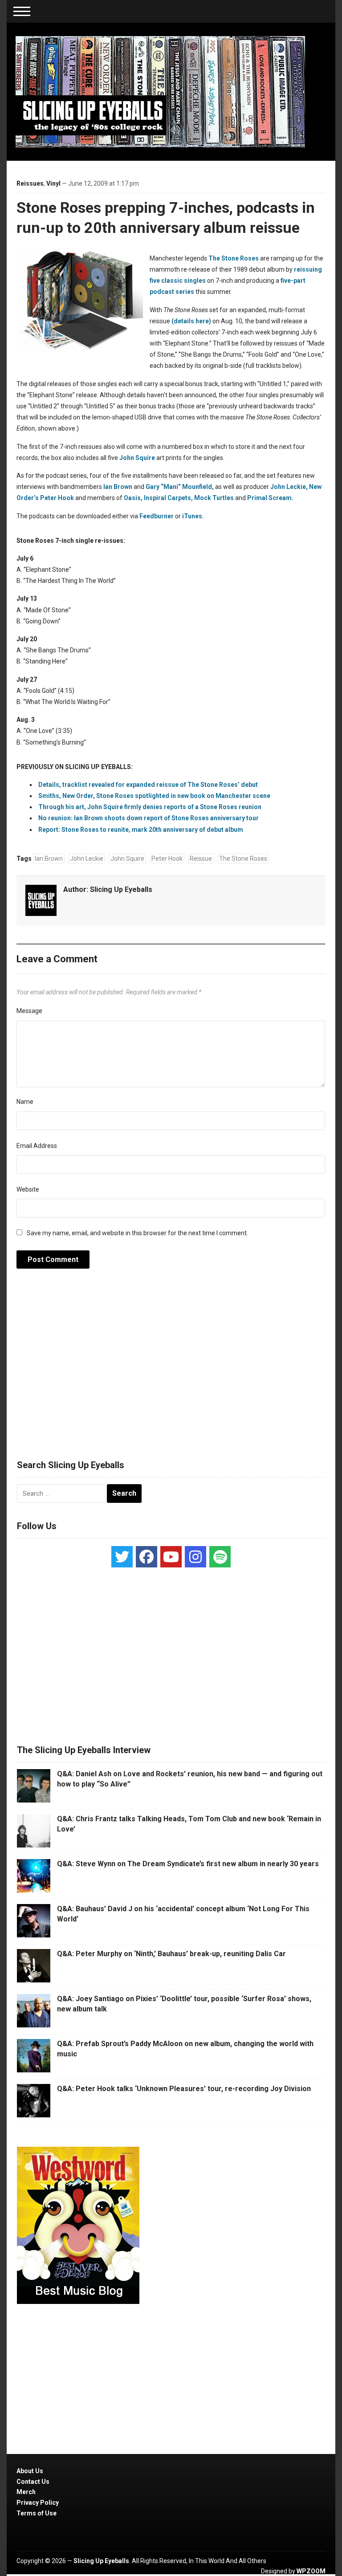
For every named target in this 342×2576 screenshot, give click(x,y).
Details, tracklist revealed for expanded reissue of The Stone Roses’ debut (148, 785)
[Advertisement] (171, 1369)
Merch (26, 2492)
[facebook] (147, 1557)
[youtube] (171, 1557)
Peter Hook (57, 498)
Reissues (30, 183)
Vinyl (53, 183)
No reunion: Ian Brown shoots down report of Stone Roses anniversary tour (149, 818)
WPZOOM (311, 2571)
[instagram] (195, 1557)
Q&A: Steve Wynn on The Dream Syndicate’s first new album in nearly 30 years (188, 1864)
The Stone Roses (234, 258)
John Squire (137, 458)
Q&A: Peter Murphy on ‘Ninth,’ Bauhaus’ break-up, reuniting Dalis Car (171, 1954)
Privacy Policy (38, 2503)
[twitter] (122, 1557)
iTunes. (193, 516)
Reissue (201, 859)
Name (25, 1102)
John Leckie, (289, 487)
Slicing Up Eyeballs (121, 889)
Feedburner (157, 516)
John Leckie (87, 859)
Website (28, 1189)
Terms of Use (37, 2513)
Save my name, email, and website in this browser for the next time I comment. (137, 1233)
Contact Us (33, 2482)
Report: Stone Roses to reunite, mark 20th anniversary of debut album (141, 830)
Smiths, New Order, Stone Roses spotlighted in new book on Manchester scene (154, 796)
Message (29, 1011)
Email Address (37, 1146)
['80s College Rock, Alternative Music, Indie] (160, 91)
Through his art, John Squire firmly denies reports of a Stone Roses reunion (150, 807)
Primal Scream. (270, 498)
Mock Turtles (214, 498)
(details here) (191, 321)
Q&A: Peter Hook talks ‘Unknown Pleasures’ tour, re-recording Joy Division (184, 2089)
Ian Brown (118, 487)
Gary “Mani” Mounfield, (180, 487)
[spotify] (220, 1557)
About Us (30, 2471)
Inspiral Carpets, (168, 498)
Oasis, (133, 498)
